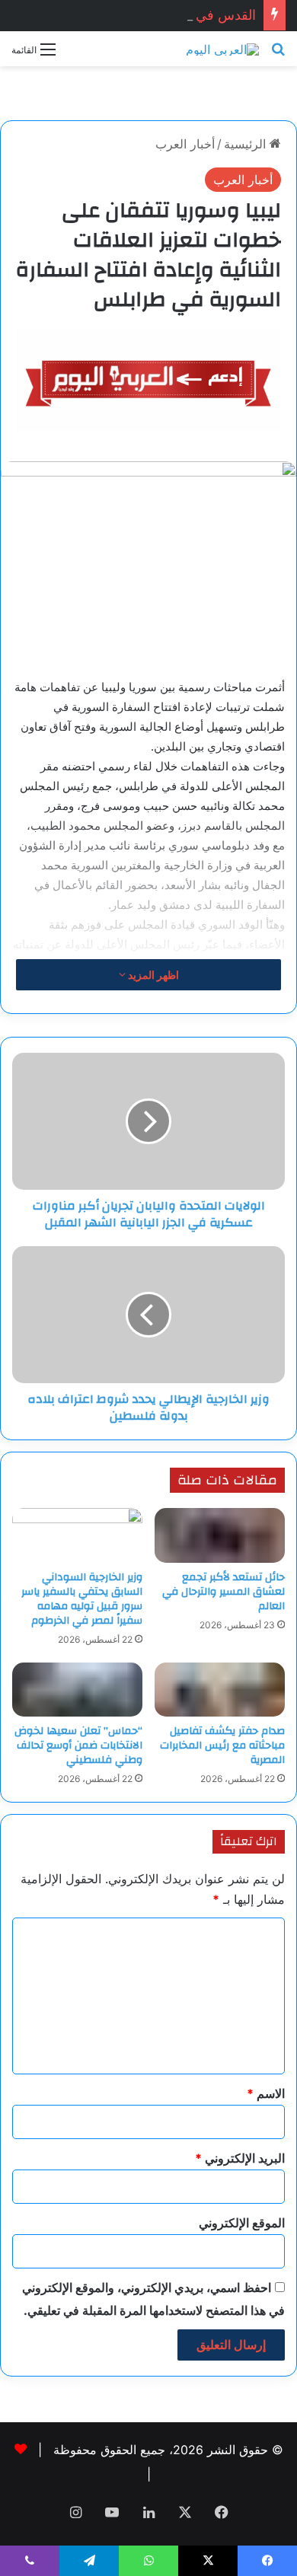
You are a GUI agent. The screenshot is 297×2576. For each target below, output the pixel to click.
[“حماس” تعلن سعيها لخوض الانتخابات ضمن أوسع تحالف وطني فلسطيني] (77, 1690)
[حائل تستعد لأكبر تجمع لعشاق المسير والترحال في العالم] (220, 1535)
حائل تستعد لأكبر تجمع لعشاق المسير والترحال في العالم (224, 1592)
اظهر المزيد (152, 975)
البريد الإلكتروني (240, 2158)
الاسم (266, 2093)
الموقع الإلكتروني (242, 2223)
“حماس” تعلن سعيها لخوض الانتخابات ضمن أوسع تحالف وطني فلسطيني (78, 1745)
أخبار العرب (185, 144)
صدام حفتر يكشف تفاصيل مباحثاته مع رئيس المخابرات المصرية (222, 1745)
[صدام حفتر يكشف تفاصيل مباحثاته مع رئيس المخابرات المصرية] (220, 1690)
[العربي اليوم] (222, 49)
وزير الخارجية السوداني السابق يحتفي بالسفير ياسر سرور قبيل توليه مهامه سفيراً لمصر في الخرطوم (82, 1599)
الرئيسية (247, 144)
